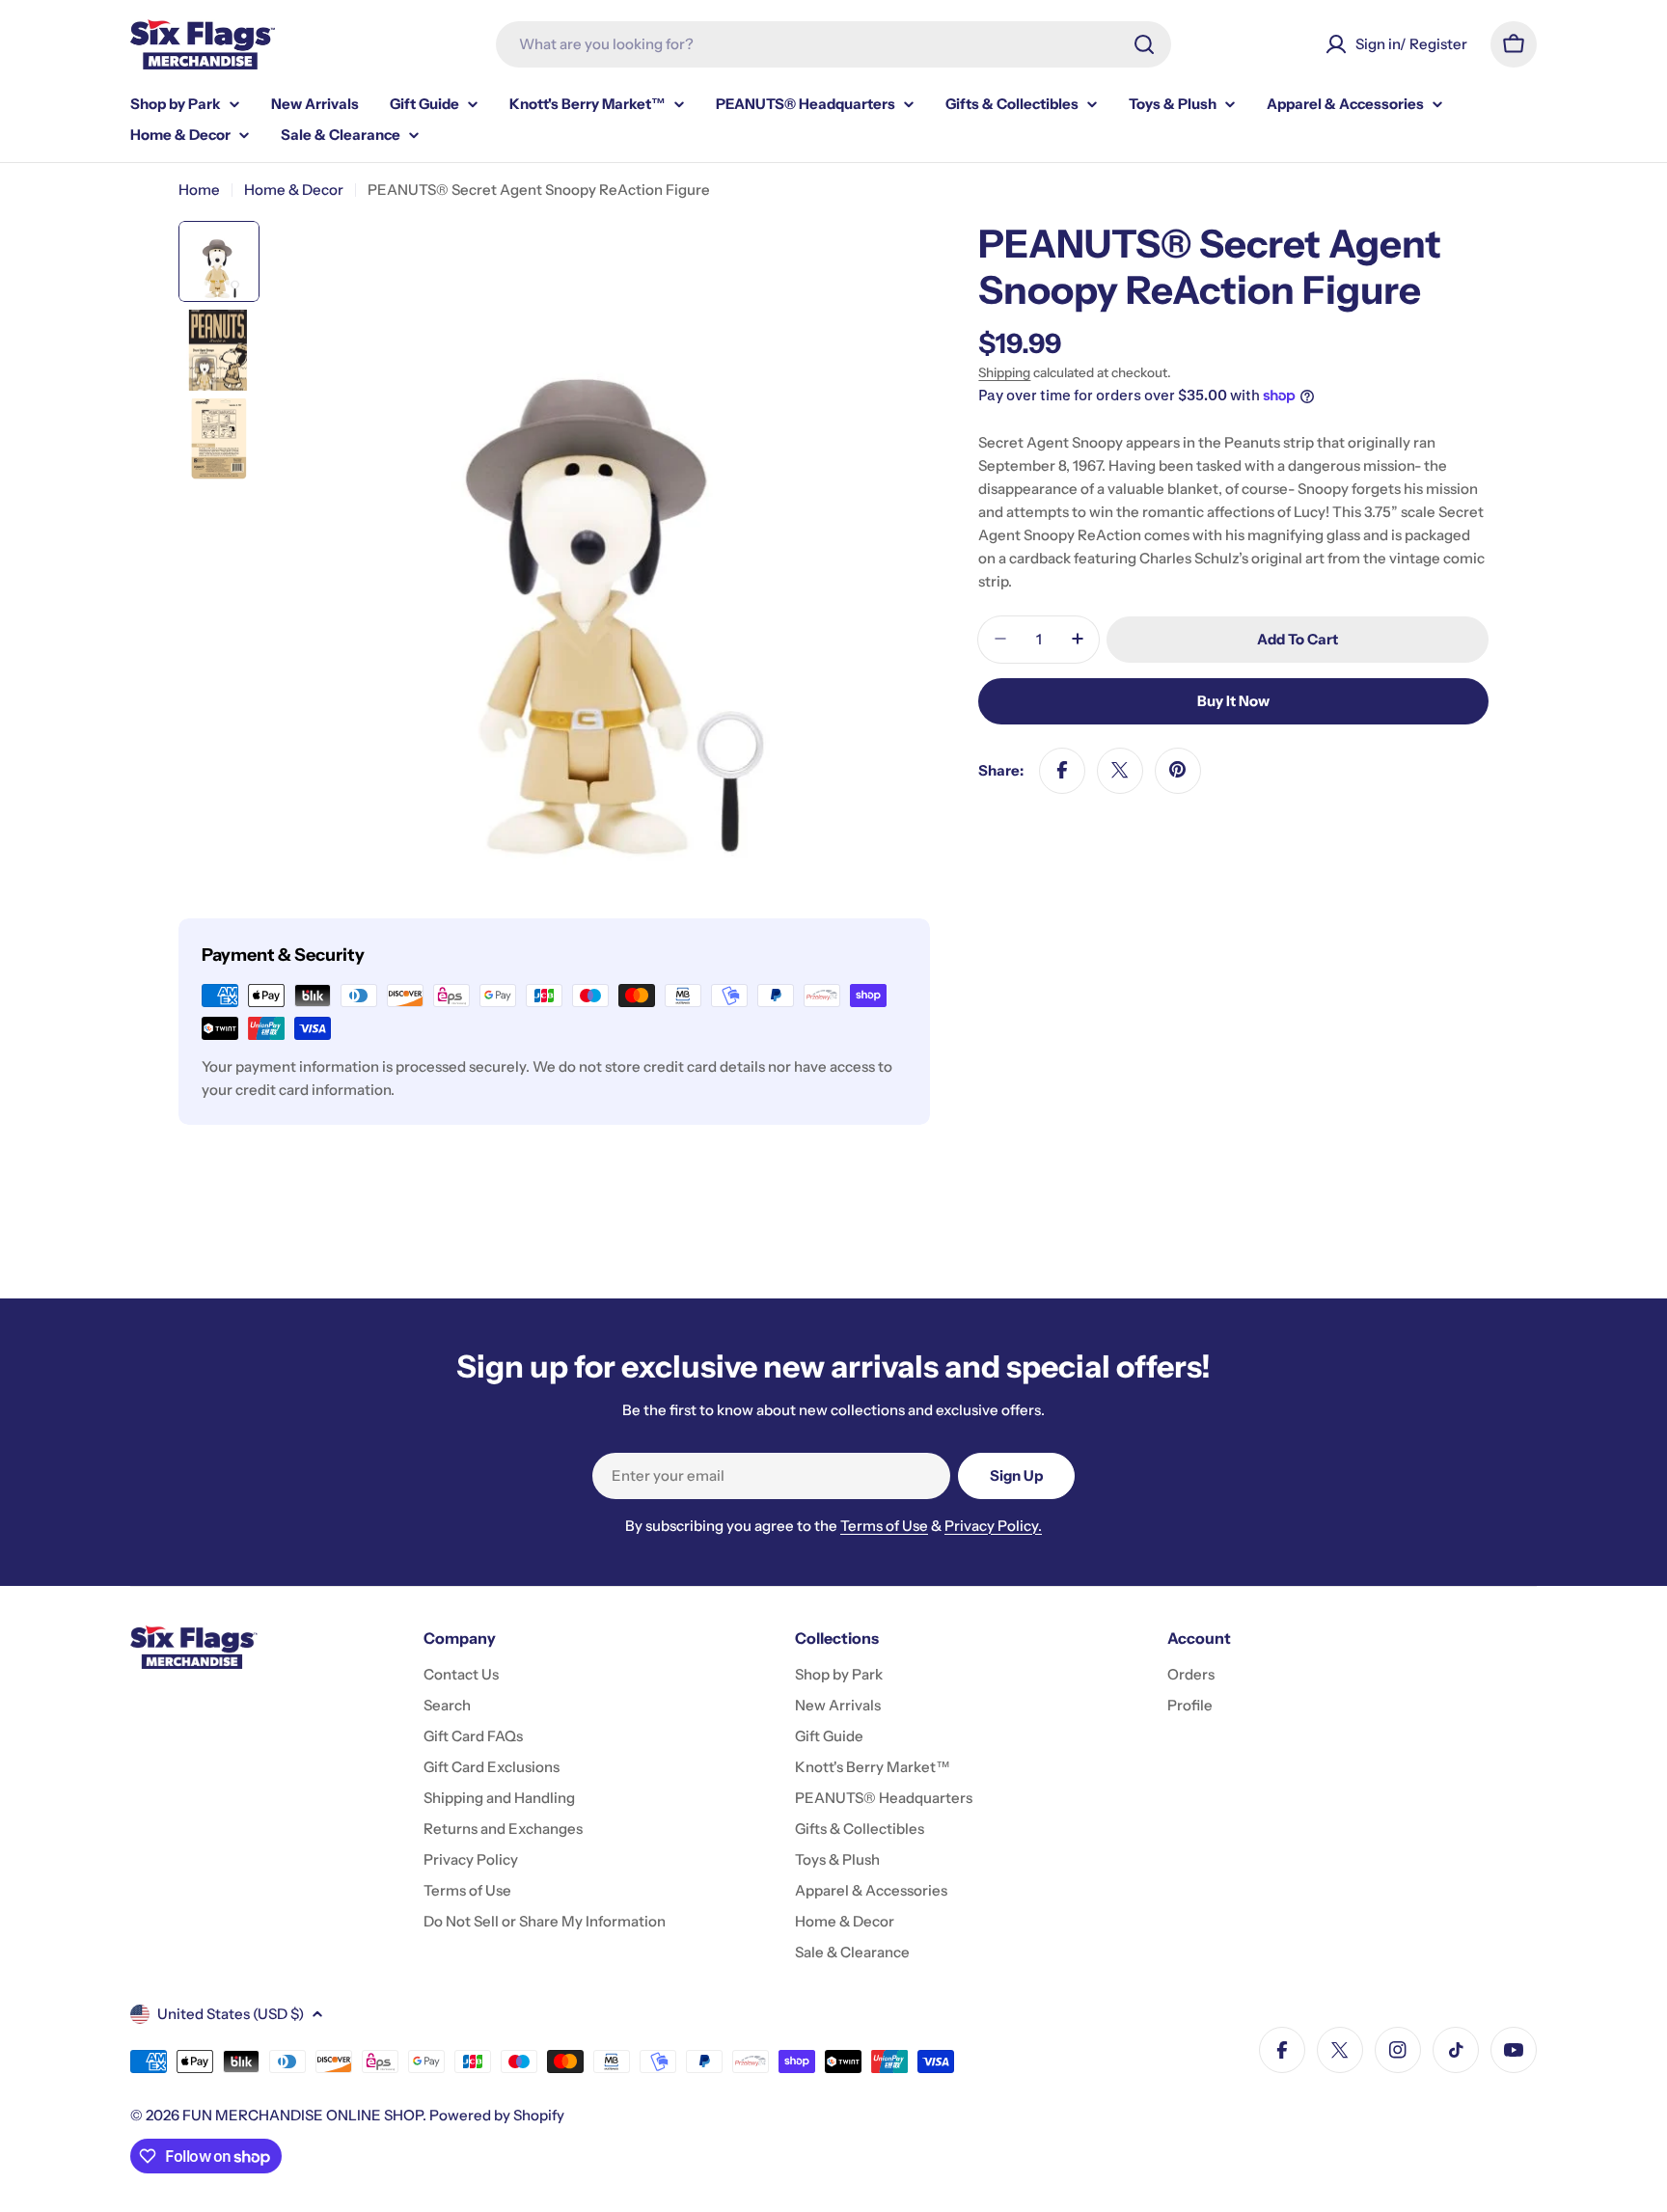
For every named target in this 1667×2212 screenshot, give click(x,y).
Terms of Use (884, 1526)
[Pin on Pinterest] (1178, 770)
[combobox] (833, 44)
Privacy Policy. (993, 1526)
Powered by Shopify (497, 2115)
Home (199, 190)
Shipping (1004, 372)
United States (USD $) (231, 2014)
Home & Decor (294, 190)
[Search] (1144, 44)
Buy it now (1233, 700)
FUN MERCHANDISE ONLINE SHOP (302, 2115)
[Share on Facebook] (1062, 770)
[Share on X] (1120, 770)
